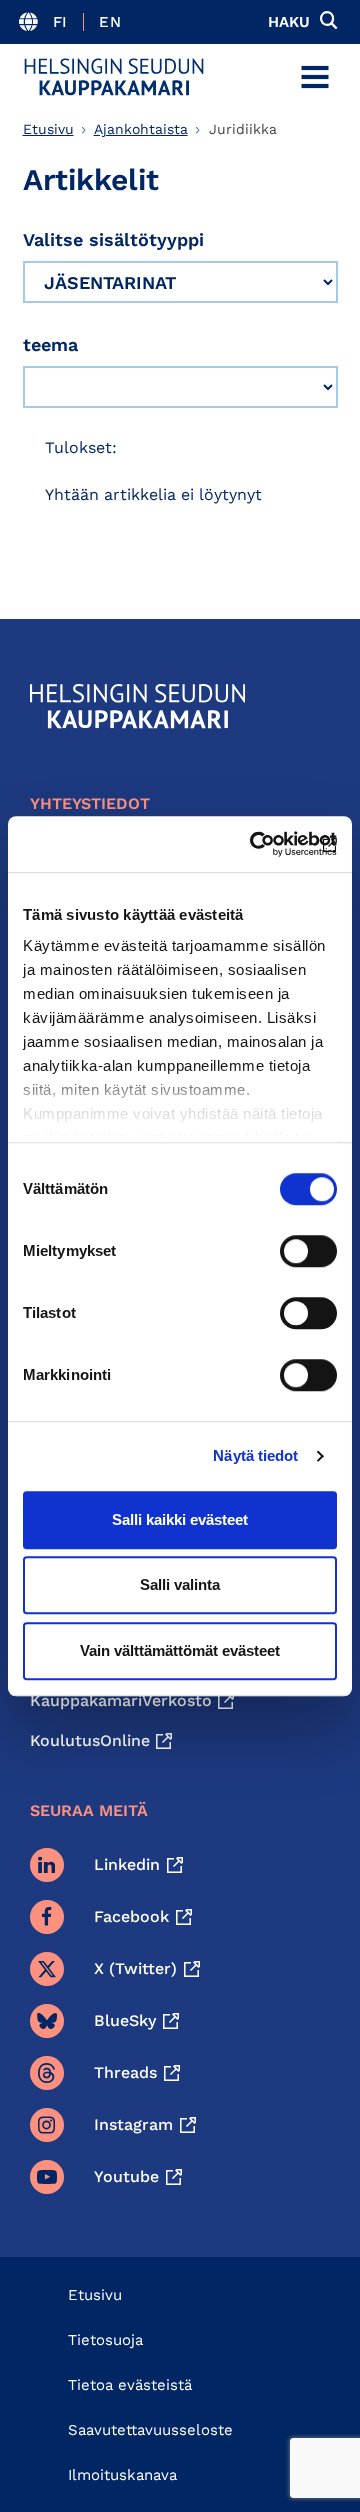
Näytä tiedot (255, 1455)
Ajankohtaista (141, 129)
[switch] (308, 1251)
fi (60, 22)
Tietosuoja (105, 2340)
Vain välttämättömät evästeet (180, 1650)
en (110, 22)
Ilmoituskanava (122, 2475)
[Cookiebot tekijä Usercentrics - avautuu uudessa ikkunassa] (254, 844)
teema (50, 344)
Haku (289, 22)
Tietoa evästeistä (130, 2385)
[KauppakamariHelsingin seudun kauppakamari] (114, 77)
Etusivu (48, 129)
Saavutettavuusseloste (150, 2430)
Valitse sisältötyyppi (113, 239)
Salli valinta (180, 1584)
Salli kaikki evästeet (180, 1519)
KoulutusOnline (90, 1740)
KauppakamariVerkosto (121, 1700)
